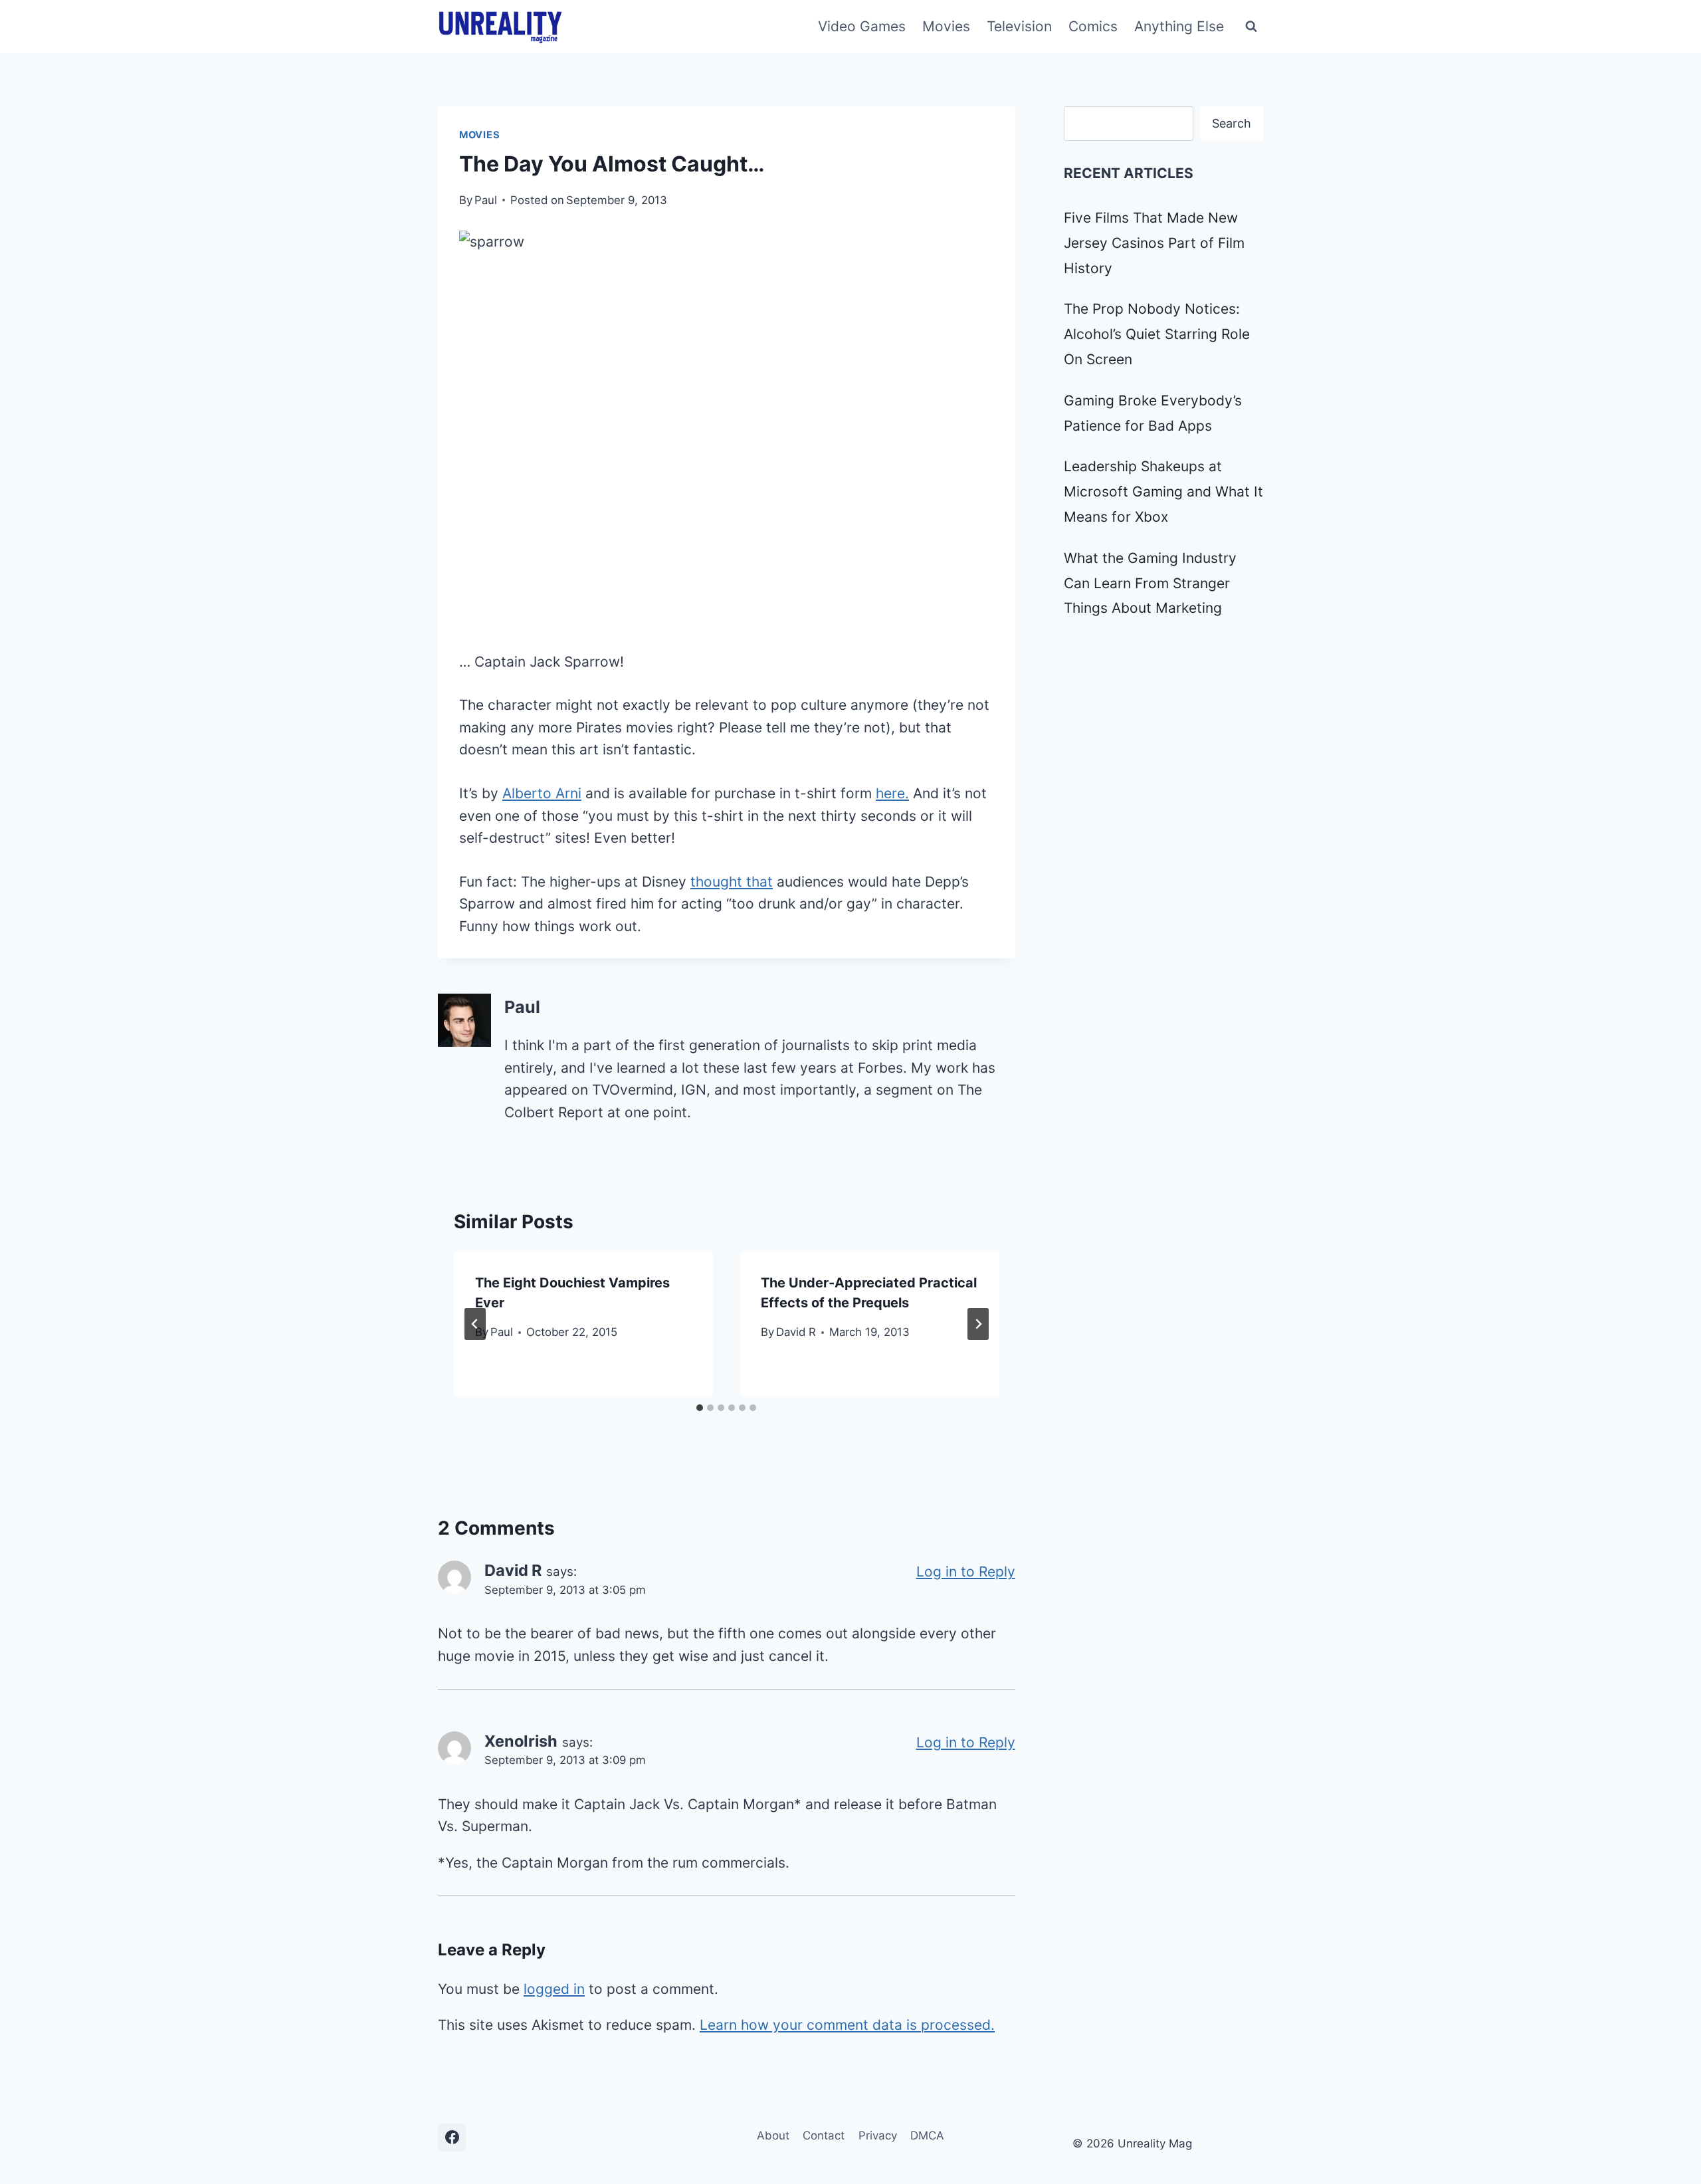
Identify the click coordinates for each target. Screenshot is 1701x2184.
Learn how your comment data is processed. (847, 2025)
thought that (732, 882)
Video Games (862, 26)
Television (1019, 26)
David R (796, 1332)
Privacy (878, 2135)
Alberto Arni (542, 793)
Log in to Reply (966, 1572)
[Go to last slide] (475, 1324)
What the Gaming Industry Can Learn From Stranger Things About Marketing (1150, 583)
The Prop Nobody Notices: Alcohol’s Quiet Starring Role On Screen (1157, 334)
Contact (824, 2135)
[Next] (978, 1324)
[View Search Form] (1251, 27)
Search (1232, 123)
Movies (946, 26)
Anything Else (1179, 26)
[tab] (700, 1408)
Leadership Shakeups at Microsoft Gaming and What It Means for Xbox (1163, 491)
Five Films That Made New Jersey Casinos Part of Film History (1154, 243)
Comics (1093, 26)
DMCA (927, 2135)
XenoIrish (521, 1741)
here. (892, 793)
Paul (486, 200)
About (773, 2135)
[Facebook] (452, 2137)
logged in (554, 1989)
